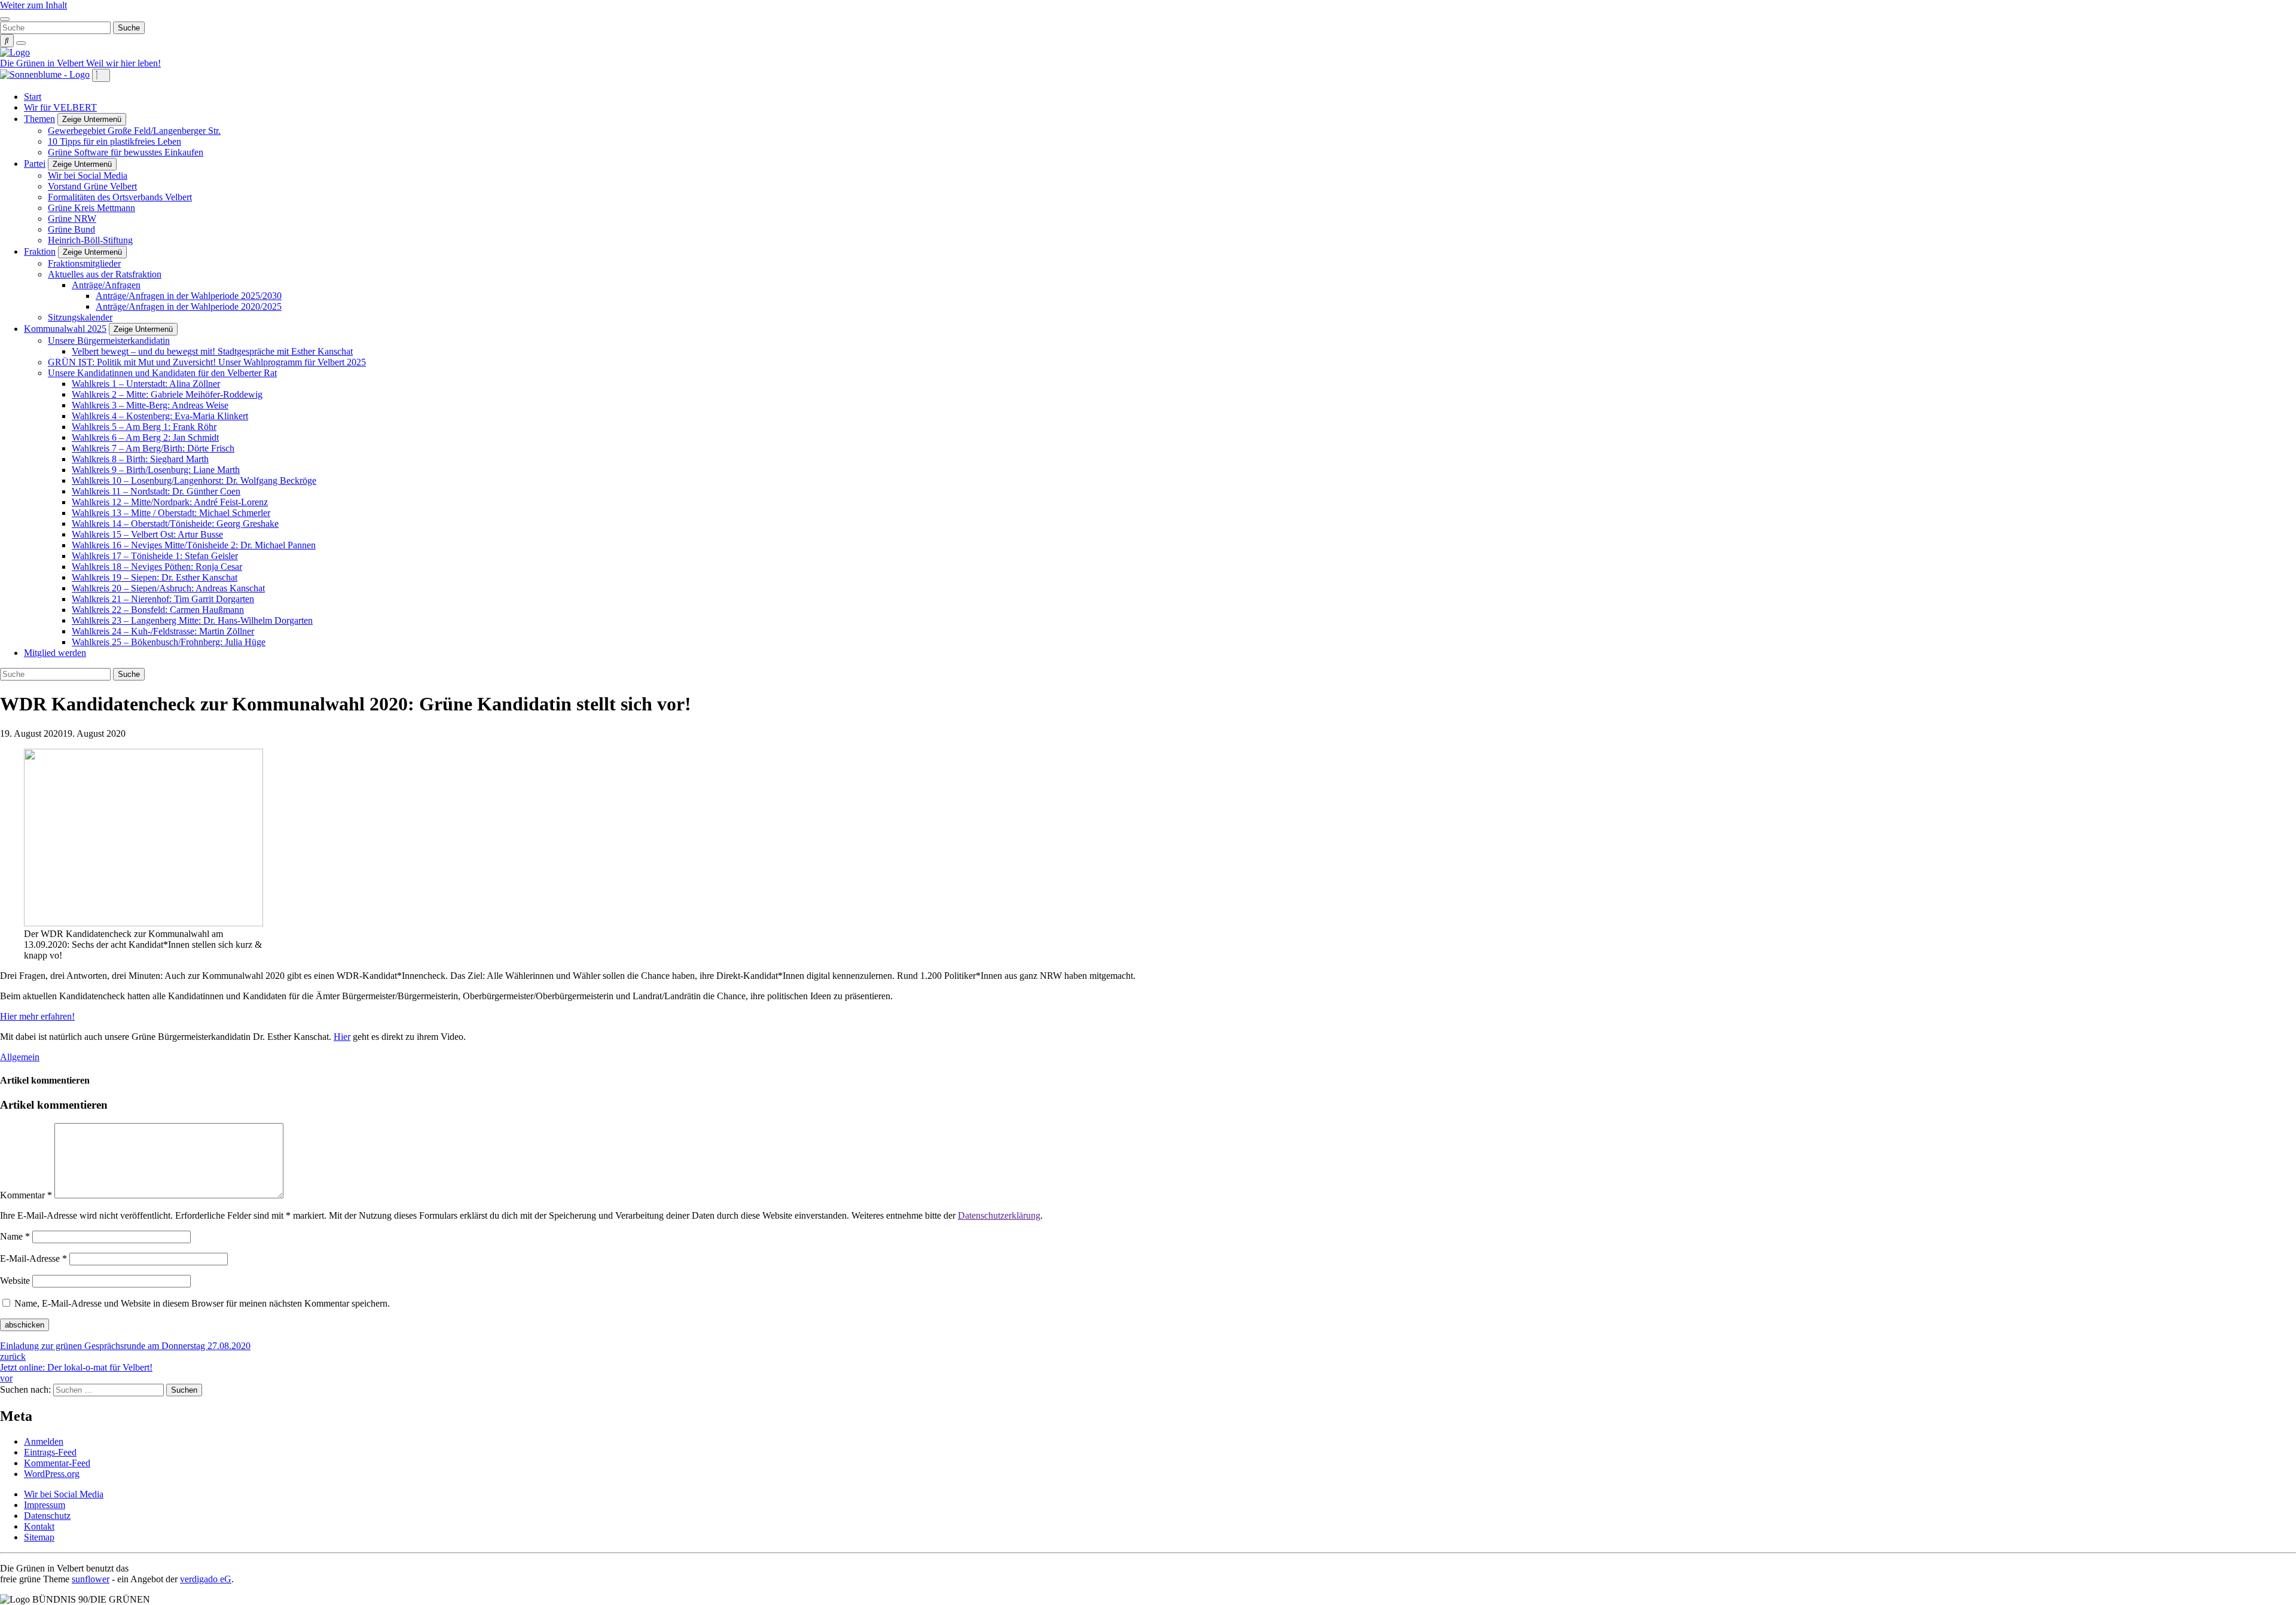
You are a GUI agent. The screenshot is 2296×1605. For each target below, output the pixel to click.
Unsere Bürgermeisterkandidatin (109, 341)
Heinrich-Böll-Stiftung (90, 240)
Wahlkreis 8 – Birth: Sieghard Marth (140, 459)
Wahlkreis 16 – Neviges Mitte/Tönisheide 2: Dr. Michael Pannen (194, 545)
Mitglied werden (55, 653)
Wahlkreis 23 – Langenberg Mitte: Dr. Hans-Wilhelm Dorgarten (192, 620)
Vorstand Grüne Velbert (92, 186)
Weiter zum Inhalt (33, 5)
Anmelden (44, 1441)
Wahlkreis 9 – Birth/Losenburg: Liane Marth (156, 470)
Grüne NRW (72, 219)
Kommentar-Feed (57, 1463)
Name (15, 1236)
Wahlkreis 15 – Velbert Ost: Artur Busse (147, 534)
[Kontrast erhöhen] (21, 43)
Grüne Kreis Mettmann (91, 208)
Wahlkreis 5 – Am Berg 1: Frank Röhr (144, 427)
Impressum (45, 1505)
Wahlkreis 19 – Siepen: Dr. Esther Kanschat (155, 577)
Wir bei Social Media (88, 176)
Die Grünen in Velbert (43, 63)
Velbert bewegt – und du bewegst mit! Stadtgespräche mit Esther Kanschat (212, 351)
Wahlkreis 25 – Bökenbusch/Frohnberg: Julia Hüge (169, 642)
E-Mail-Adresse (33, 1258)
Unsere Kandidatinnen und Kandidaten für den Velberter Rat (162, 373)
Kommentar (26, 1195)
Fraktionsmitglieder (84, 263)
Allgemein (20, 1057)
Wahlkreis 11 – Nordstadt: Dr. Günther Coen (156, 491)
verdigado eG (206, 1579)
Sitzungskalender (80, 317)
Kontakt (39, 1526)
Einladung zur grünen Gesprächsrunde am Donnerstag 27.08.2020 (125, 1351)
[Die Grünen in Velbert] (15, 52)
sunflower (91, 1579)
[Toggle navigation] (5, 19)
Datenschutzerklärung (999, 1215)
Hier (342, 1037)
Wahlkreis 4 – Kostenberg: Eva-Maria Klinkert (160, 416)
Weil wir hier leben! (123, 63)
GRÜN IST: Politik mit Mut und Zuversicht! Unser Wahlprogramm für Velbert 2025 (207, 362)
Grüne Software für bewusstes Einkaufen (126, 152)
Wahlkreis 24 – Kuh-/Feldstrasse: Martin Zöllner (163, 631)
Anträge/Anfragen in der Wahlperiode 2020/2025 (189, 306)
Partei (35, 164)
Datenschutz (47, 1516)
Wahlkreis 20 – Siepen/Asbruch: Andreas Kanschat (168, 588)
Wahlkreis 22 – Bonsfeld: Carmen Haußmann (158, 610)
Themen (39, 119)
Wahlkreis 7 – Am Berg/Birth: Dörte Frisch (153, 448)
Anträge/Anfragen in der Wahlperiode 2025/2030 (189, 296)
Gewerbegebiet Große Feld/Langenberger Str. (134, 131)
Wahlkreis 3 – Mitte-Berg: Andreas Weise (150, 405)
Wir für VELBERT (60, 107)
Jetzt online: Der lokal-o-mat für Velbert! (76, 1373)
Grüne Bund (71, 229)
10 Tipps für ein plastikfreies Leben (115, 141)
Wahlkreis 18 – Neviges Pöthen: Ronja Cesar (157, 567)
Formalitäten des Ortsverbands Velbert (120, 197)
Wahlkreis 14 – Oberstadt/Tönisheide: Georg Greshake (175, 524)
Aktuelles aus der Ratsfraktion (105, 274)
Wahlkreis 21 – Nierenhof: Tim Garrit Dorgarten (163, 599)
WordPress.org (52, 1474)
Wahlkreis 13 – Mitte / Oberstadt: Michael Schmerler (171, 513)
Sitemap (39, 1537)
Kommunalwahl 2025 (65, 329)
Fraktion (40, 251)
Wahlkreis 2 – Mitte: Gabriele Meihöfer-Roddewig (167, 394)
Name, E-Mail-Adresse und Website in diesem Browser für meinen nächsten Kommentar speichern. (202, 1303)
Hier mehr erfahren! (37, 1016)
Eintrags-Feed (50, 1452)
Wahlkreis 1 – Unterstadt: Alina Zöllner (146, 384)
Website (15, 1281)
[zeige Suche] (7, 41)
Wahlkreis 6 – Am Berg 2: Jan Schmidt (145, 437)
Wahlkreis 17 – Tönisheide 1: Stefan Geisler (155, 556)
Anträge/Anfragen (106, 285)
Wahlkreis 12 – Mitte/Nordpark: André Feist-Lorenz (170, 502)
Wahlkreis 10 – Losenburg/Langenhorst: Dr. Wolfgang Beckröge (194, 480)
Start (33, 97)
